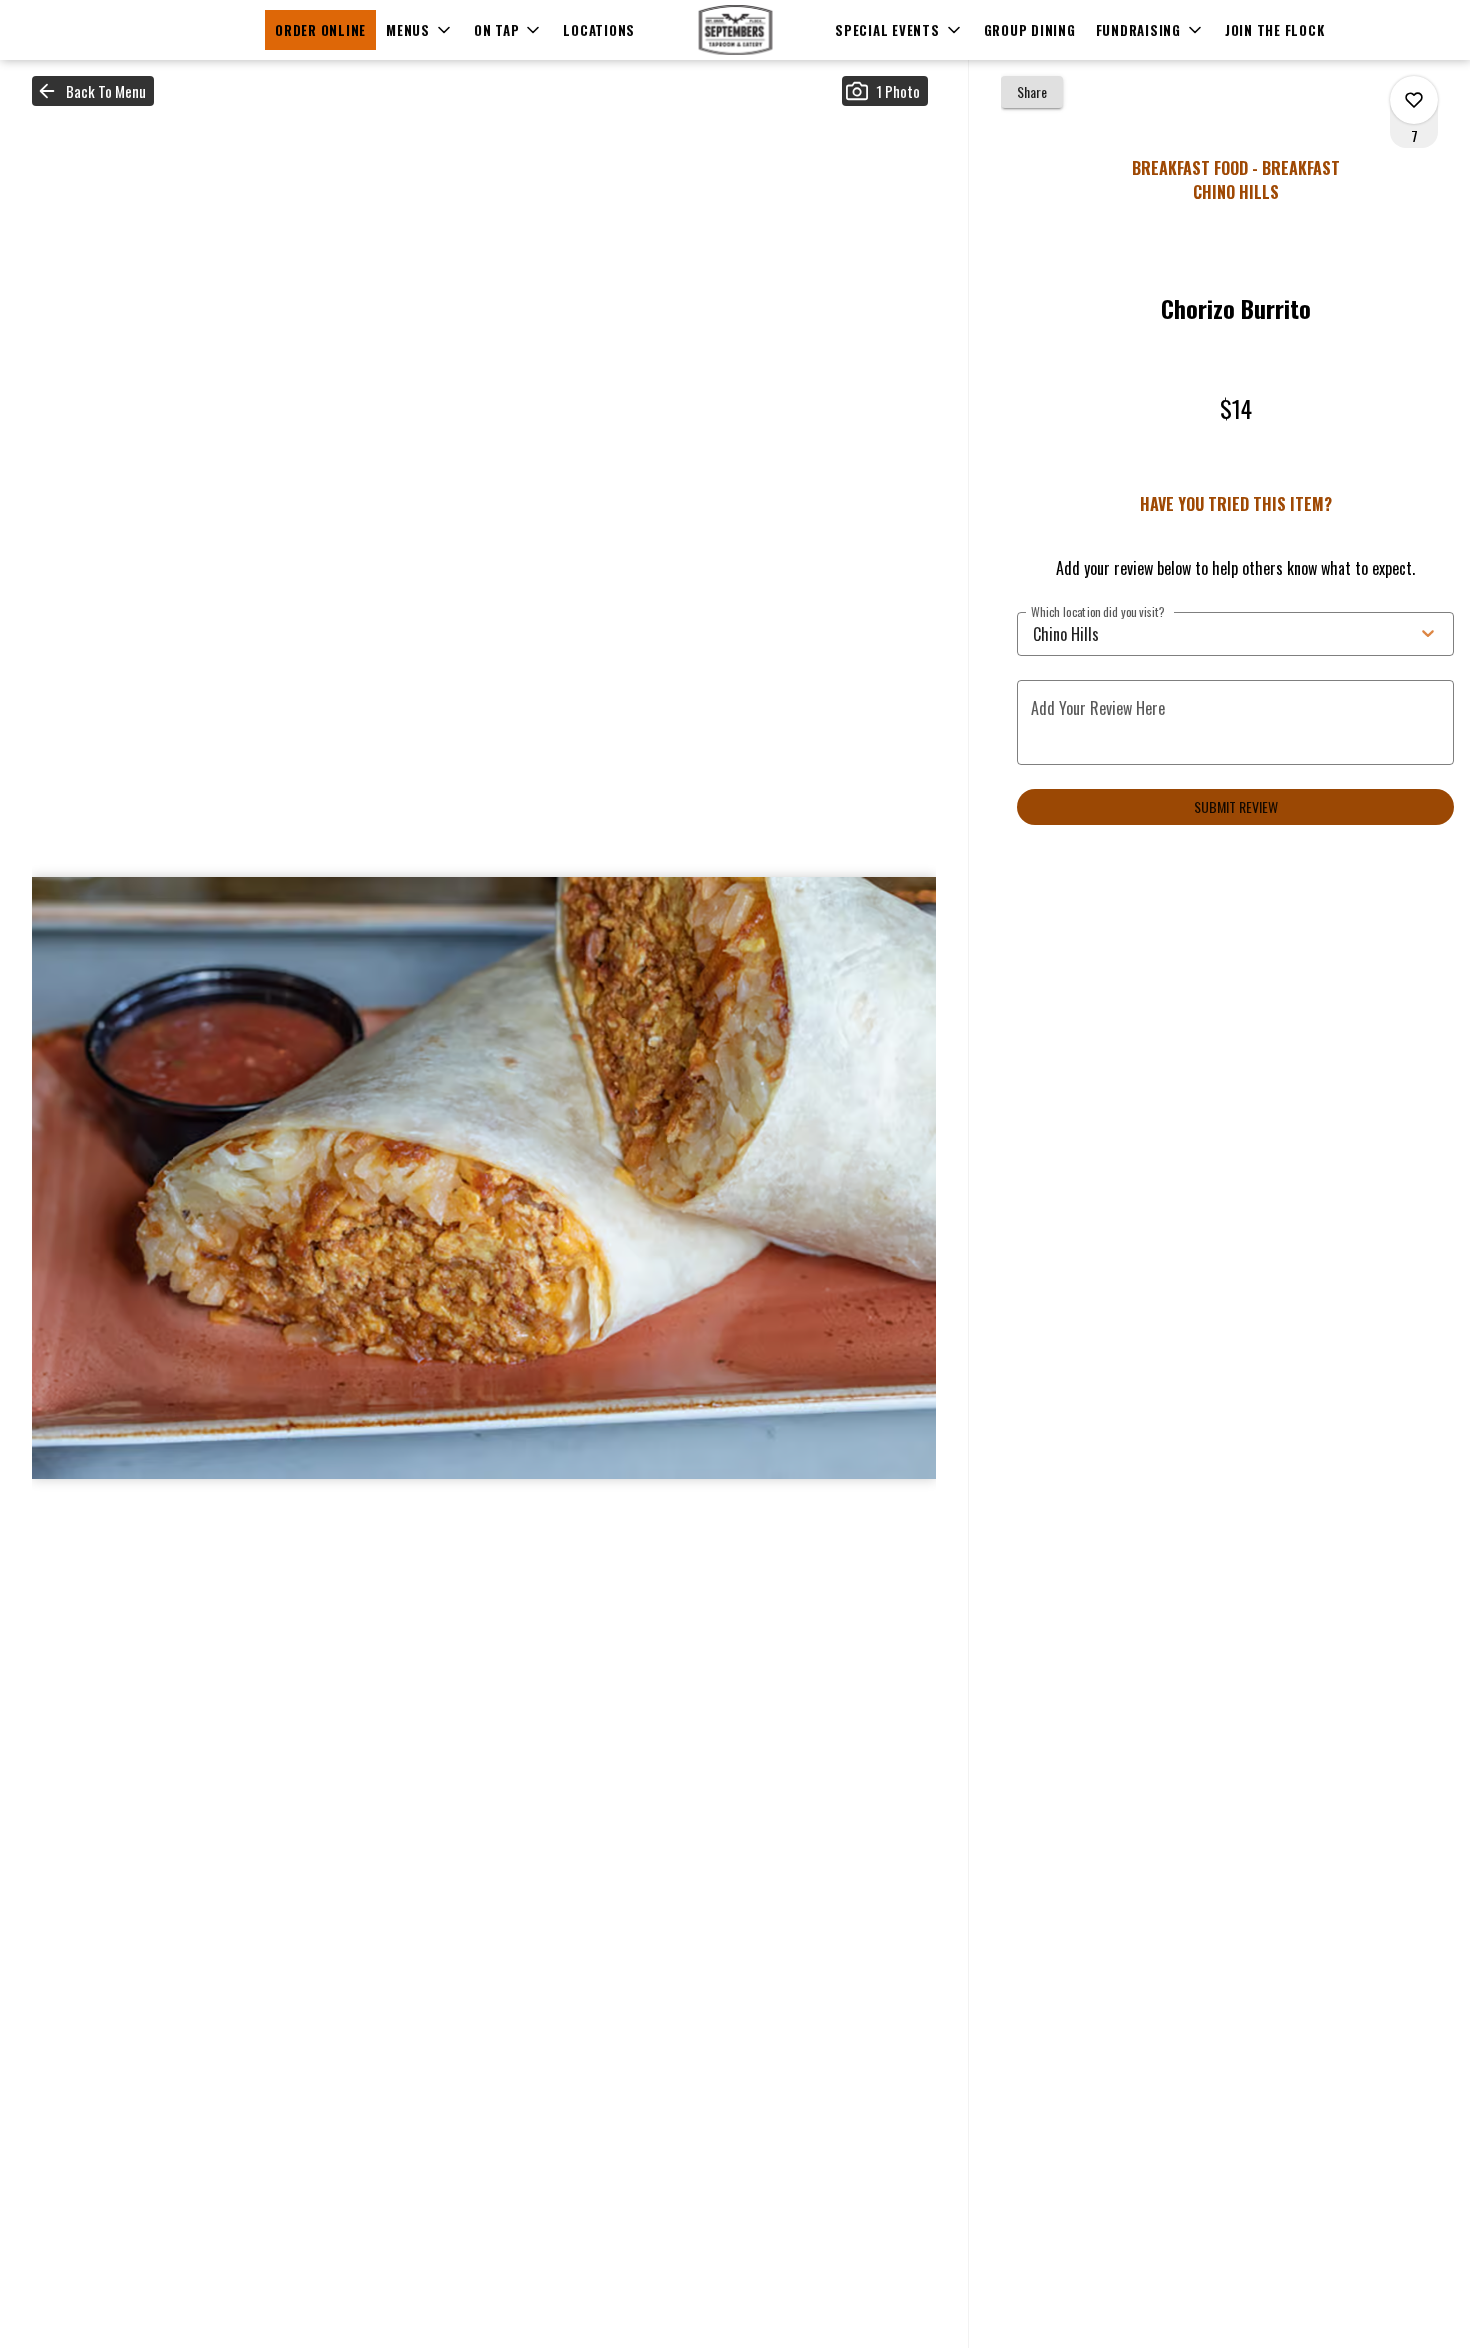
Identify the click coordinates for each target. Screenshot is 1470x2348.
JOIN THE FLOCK (1275, 30)
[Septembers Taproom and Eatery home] (735, 30)
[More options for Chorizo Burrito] (1414, 100)
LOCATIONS (599, 30)
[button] (420, 30)
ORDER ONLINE (320, 30)
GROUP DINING (1030, 30)
